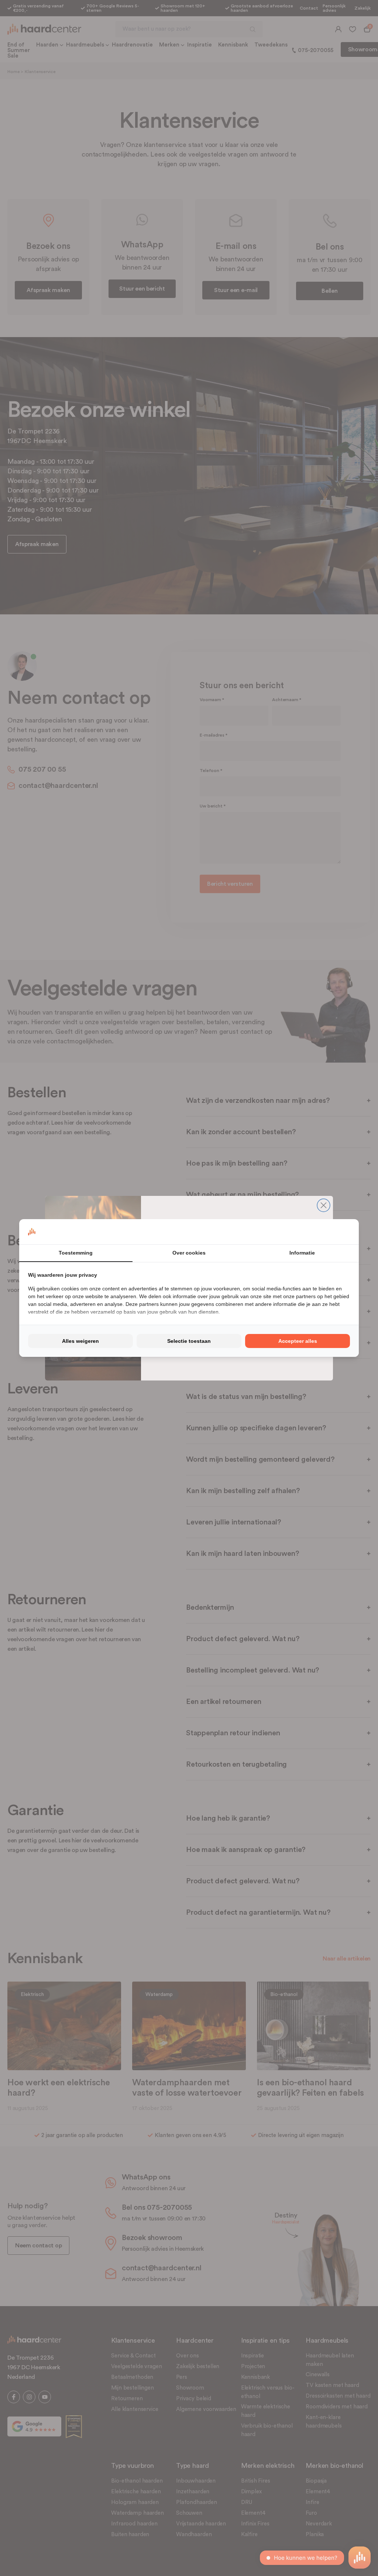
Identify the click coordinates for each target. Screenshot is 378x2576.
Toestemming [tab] (76, 1253)
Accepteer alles (298, 1341)
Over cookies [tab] (189, 1253)
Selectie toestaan (189, 1341)
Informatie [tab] (302, 1253)
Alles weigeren (80, 1341)
